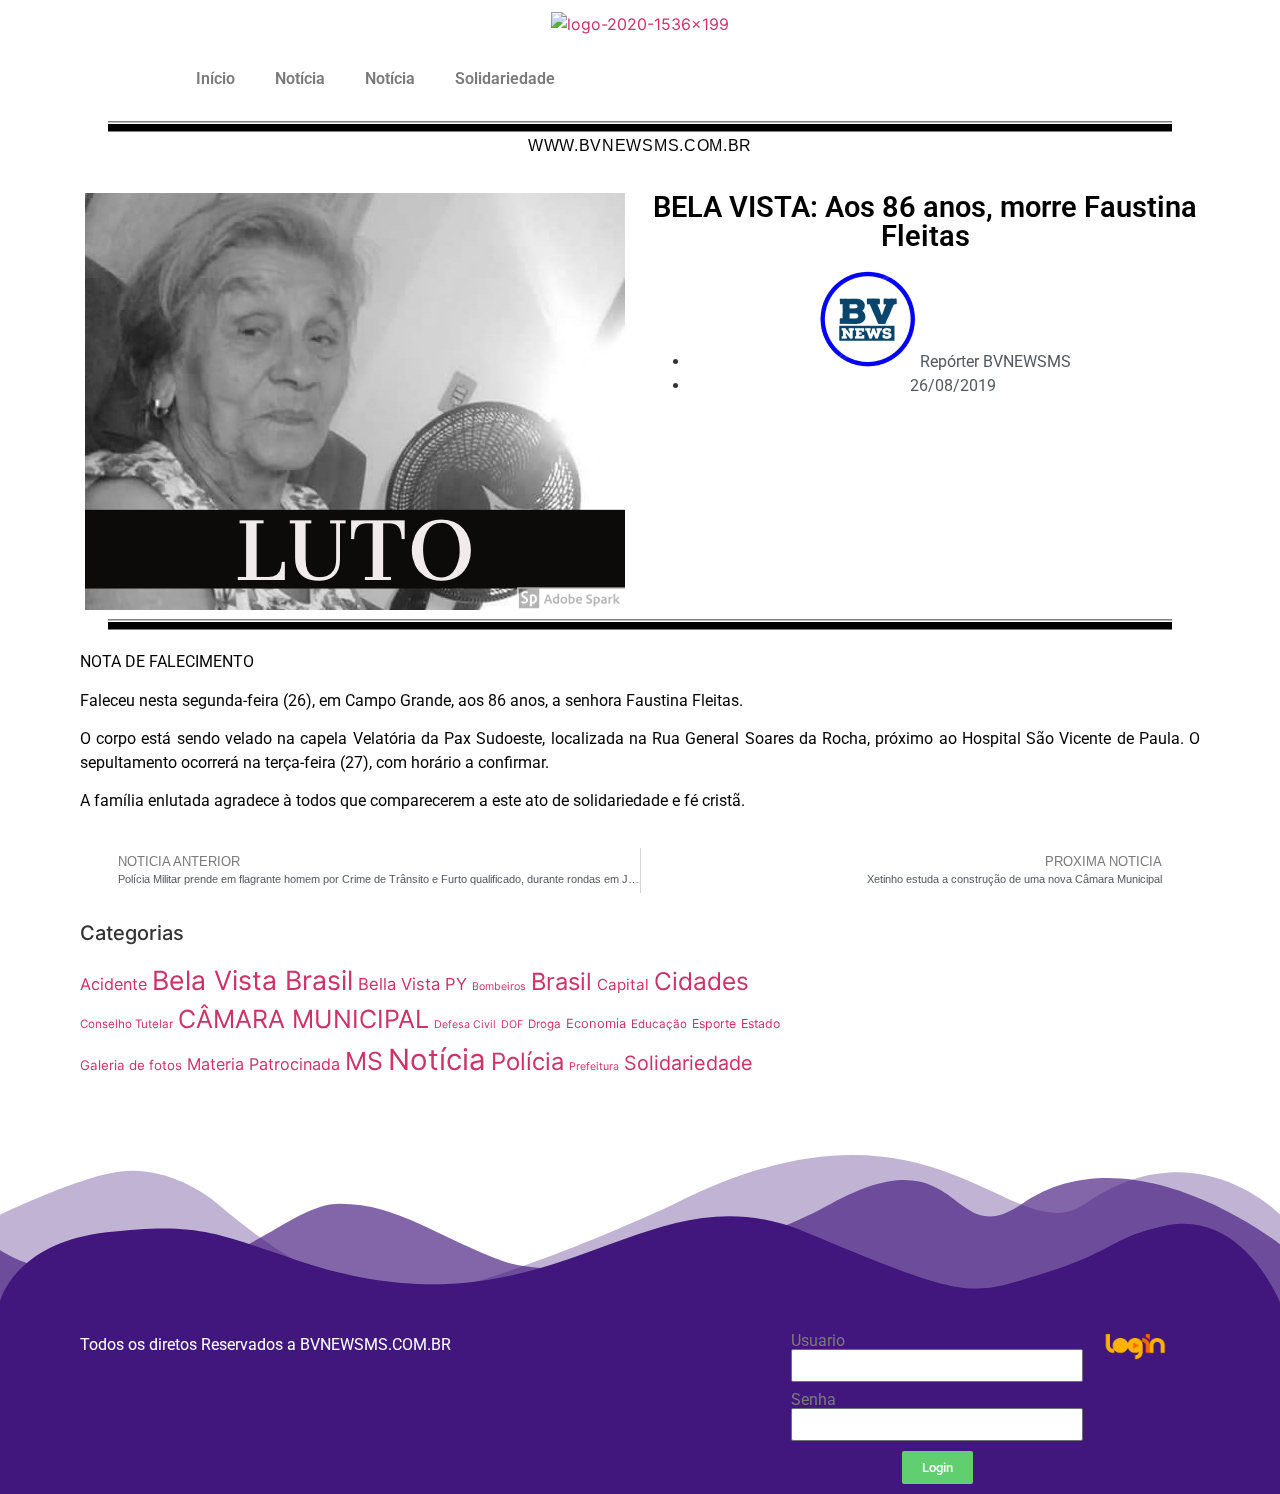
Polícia (527, 1061)
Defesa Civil (465, 1024)
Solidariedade (505, 78)
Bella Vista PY (412, 984)
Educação (659, 1024)
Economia (596, 1023)
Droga (544, 1024)
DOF (512, 1024)
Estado (760, 1023)
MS (364, 1061)
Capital (623, 984)
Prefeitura (594, 1066)
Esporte (714, 1023)
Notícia (300, 78)
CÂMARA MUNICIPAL (303, 1019)
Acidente (113, 984)
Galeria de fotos (131, 1065)
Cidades (701, 981)
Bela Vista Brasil (252, 980)
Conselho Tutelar (126, 1024)
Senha (813, 1400)
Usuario (818, 1341)
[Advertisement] (1004, 1053)
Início (215, 78)
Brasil (561, 981)
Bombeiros (499, 986)
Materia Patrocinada (263, 1064)
